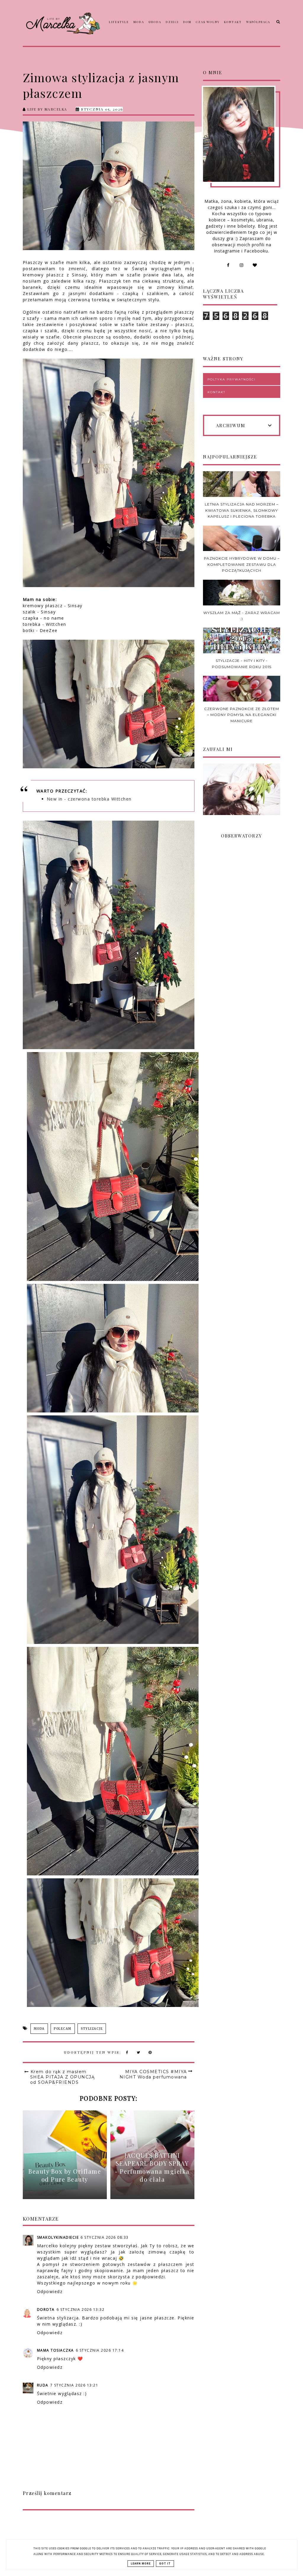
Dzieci (172, 22)
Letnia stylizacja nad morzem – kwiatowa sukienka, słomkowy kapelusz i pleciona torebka (242, 510)
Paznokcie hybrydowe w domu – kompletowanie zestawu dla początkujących (242, 564)
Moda (139, 22)
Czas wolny (208, 22)
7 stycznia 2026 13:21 (74, 2385)
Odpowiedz (50, 2291)
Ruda (43, 2385)
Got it (165, 2564)
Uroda (155, 22)
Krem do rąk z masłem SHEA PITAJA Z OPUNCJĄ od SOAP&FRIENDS (63, 2077)
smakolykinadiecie (58, 2237)
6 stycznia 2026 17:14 (100, 2350)
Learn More (141, 2564)
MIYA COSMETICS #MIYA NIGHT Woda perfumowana (153, 2074)
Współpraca (258, 22)
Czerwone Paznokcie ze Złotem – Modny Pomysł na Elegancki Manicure (242, 715)
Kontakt (233, 22)
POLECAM (63, 2029)
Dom (187, 22)
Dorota (46, 2310)
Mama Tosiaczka (55, 2350)
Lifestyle (119, 22)
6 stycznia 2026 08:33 (105, 2237)
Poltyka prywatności (232, 379)
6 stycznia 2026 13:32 (81, 2310)
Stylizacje (92, 2029)
